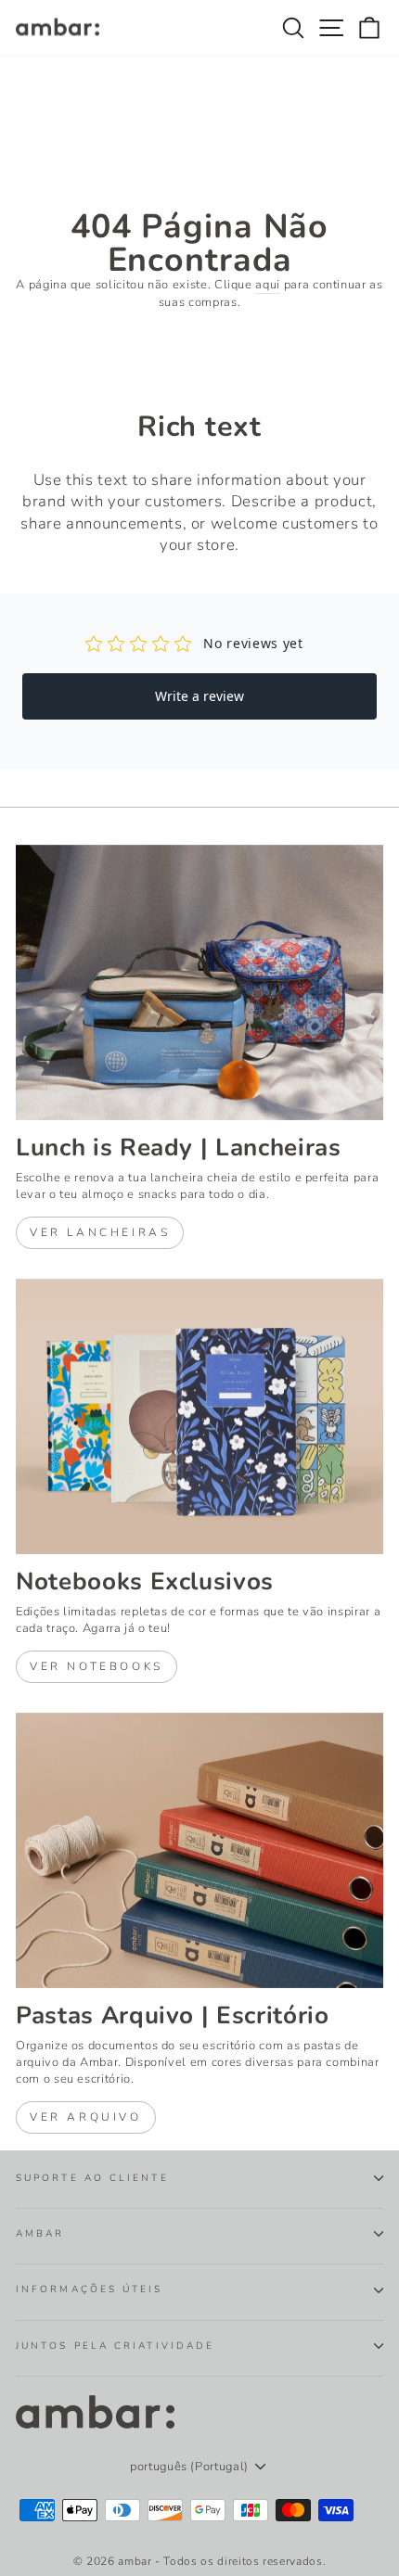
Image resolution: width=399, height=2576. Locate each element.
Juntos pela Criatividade (115, 2346)
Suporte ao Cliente (92, 2178)
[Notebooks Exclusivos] (199, 1416)
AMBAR (40, 2234)
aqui (268, 285)
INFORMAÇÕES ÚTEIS (90, 2289)
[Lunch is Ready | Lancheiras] (199, 982)
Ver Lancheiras (100, 1232)
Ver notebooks (97, 1666)
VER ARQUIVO (86, 2117)
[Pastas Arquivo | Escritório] (199, 1850)
